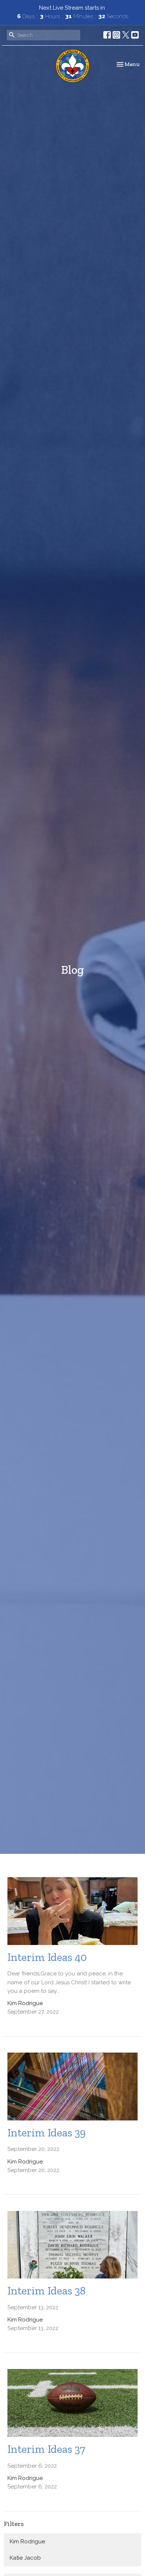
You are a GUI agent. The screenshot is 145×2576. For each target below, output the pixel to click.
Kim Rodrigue (27, 2541)
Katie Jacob (25, 2558)
